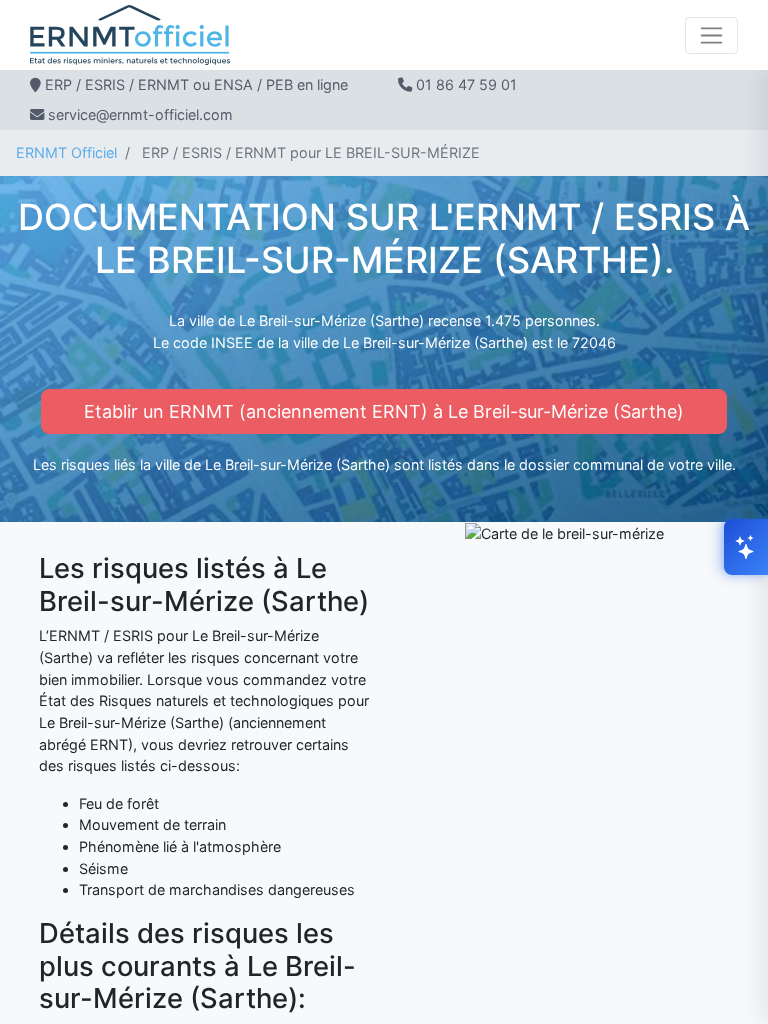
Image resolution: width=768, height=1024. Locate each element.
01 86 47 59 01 (466, 84)
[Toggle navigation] (711, 35)
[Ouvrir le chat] (746, 547)
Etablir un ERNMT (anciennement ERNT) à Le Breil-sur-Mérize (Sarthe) (384, 411)
